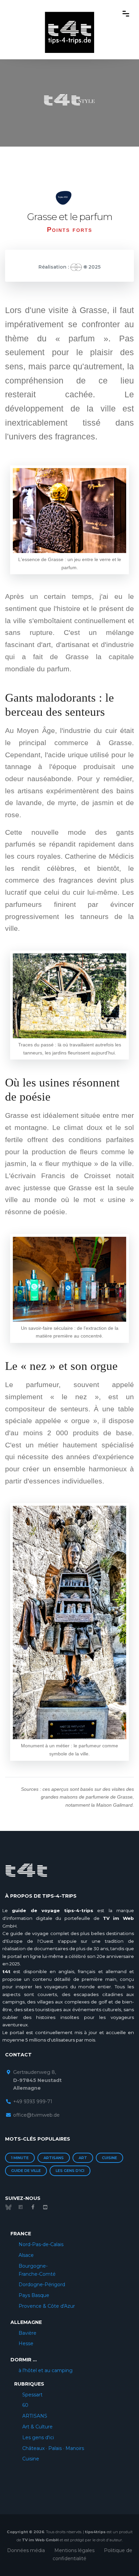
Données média (26, 2550)
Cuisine (109, 2158)
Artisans (54, 2158)
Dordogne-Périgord (42, 2284)
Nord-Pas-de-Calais (41, 2244)
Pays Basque (34, 2295)
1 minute (20, 2158)
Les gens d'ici (70, 2171)
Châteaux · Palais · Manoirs (53, 2448)
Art (83, 2158)
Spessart (32, 2395)
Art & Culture (37, 2427)
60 (25, 2405)
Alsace (26, 2255)
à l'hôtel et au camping (46, 2370)
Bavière (27, 2333)
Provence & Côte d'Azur (47, 2306)
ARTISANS (35, 2416)
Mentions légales (74, 2550)
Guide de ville (26, 2171)
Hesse (26, 2343)
